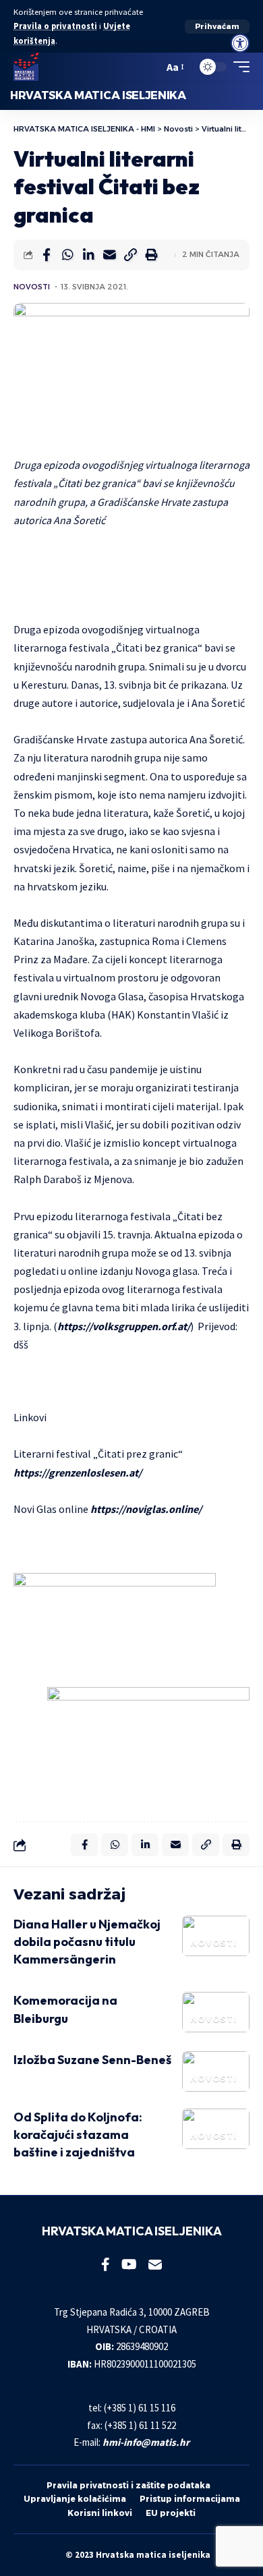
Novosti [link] (32, 287)
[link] (240, 43)
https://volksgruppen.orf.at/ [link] (124, 1326)
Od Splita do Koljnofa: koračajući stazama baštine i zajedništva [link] (78, 2135)
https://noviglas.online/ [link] (146, 1509)
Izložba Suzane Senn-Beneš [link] (92, 2060)
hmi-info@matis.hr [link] (146, 2442)
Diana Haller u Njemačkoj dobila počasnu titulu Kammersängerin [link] (87, 1942)
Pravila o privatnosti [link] (55, 26)
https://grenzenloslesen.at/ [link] (78, 1472)
